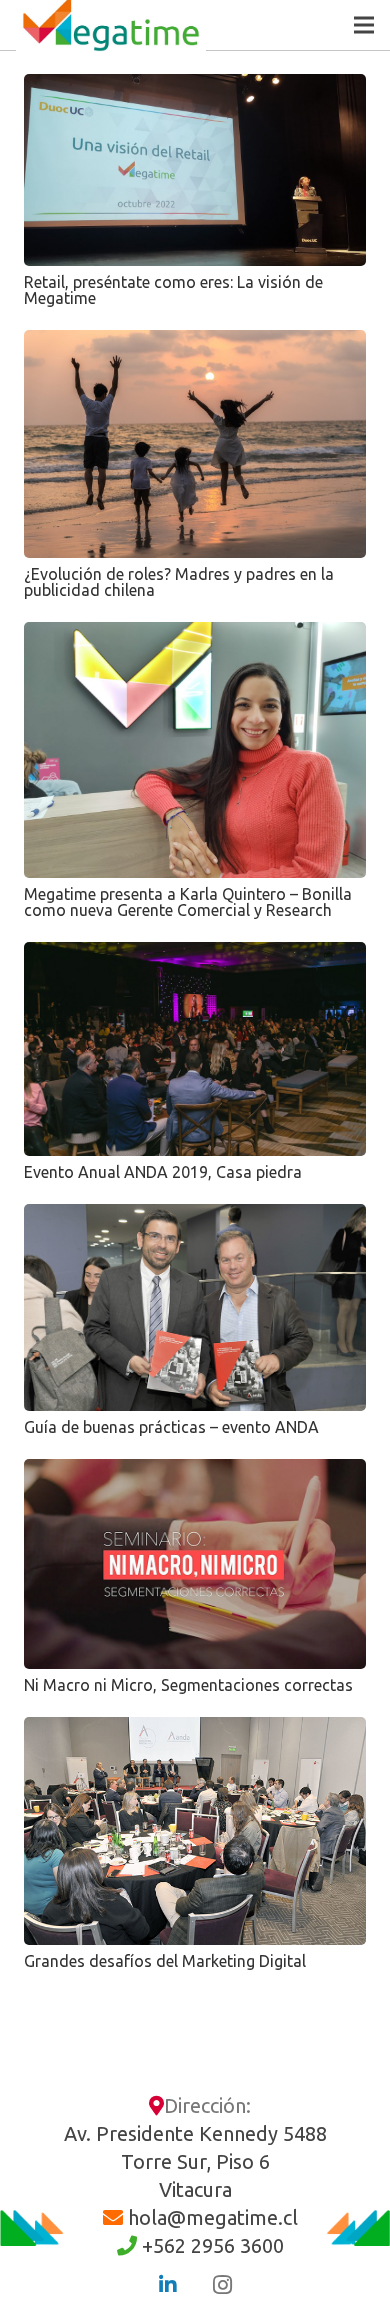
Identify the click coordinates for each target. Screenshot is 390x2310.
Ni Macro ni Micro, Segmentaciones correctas (188, 1685)
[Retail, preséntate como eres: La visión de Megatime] (195, 170)
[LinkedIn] (168, 2285)
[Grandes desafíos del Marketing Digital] (195, 1831)
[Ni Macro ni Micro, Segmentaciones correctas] (195, 1564)
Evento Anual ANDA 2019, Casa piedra (163, 1172)
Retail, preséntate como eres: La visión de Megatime (173, 290)
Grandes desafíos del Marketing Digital (165, 1961)
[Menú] (364, 25)
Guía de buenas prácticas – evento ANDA (171, 1427)
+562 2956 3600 (213, 2245)
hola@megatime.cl (213, 2217)
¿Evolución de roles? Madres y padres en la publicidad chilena (179, 582)
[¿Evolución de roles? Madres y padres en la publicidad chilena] (195, 444)
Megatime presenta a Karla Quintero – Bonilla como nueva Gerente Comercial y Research (188, 902)
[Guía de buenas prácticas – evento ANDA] (195, 1307)
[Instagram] (222, 2285)
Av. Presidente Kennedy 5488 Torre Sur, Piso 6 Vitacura (195, 2161)
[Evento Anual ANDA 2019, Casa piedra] (195, 1048)
